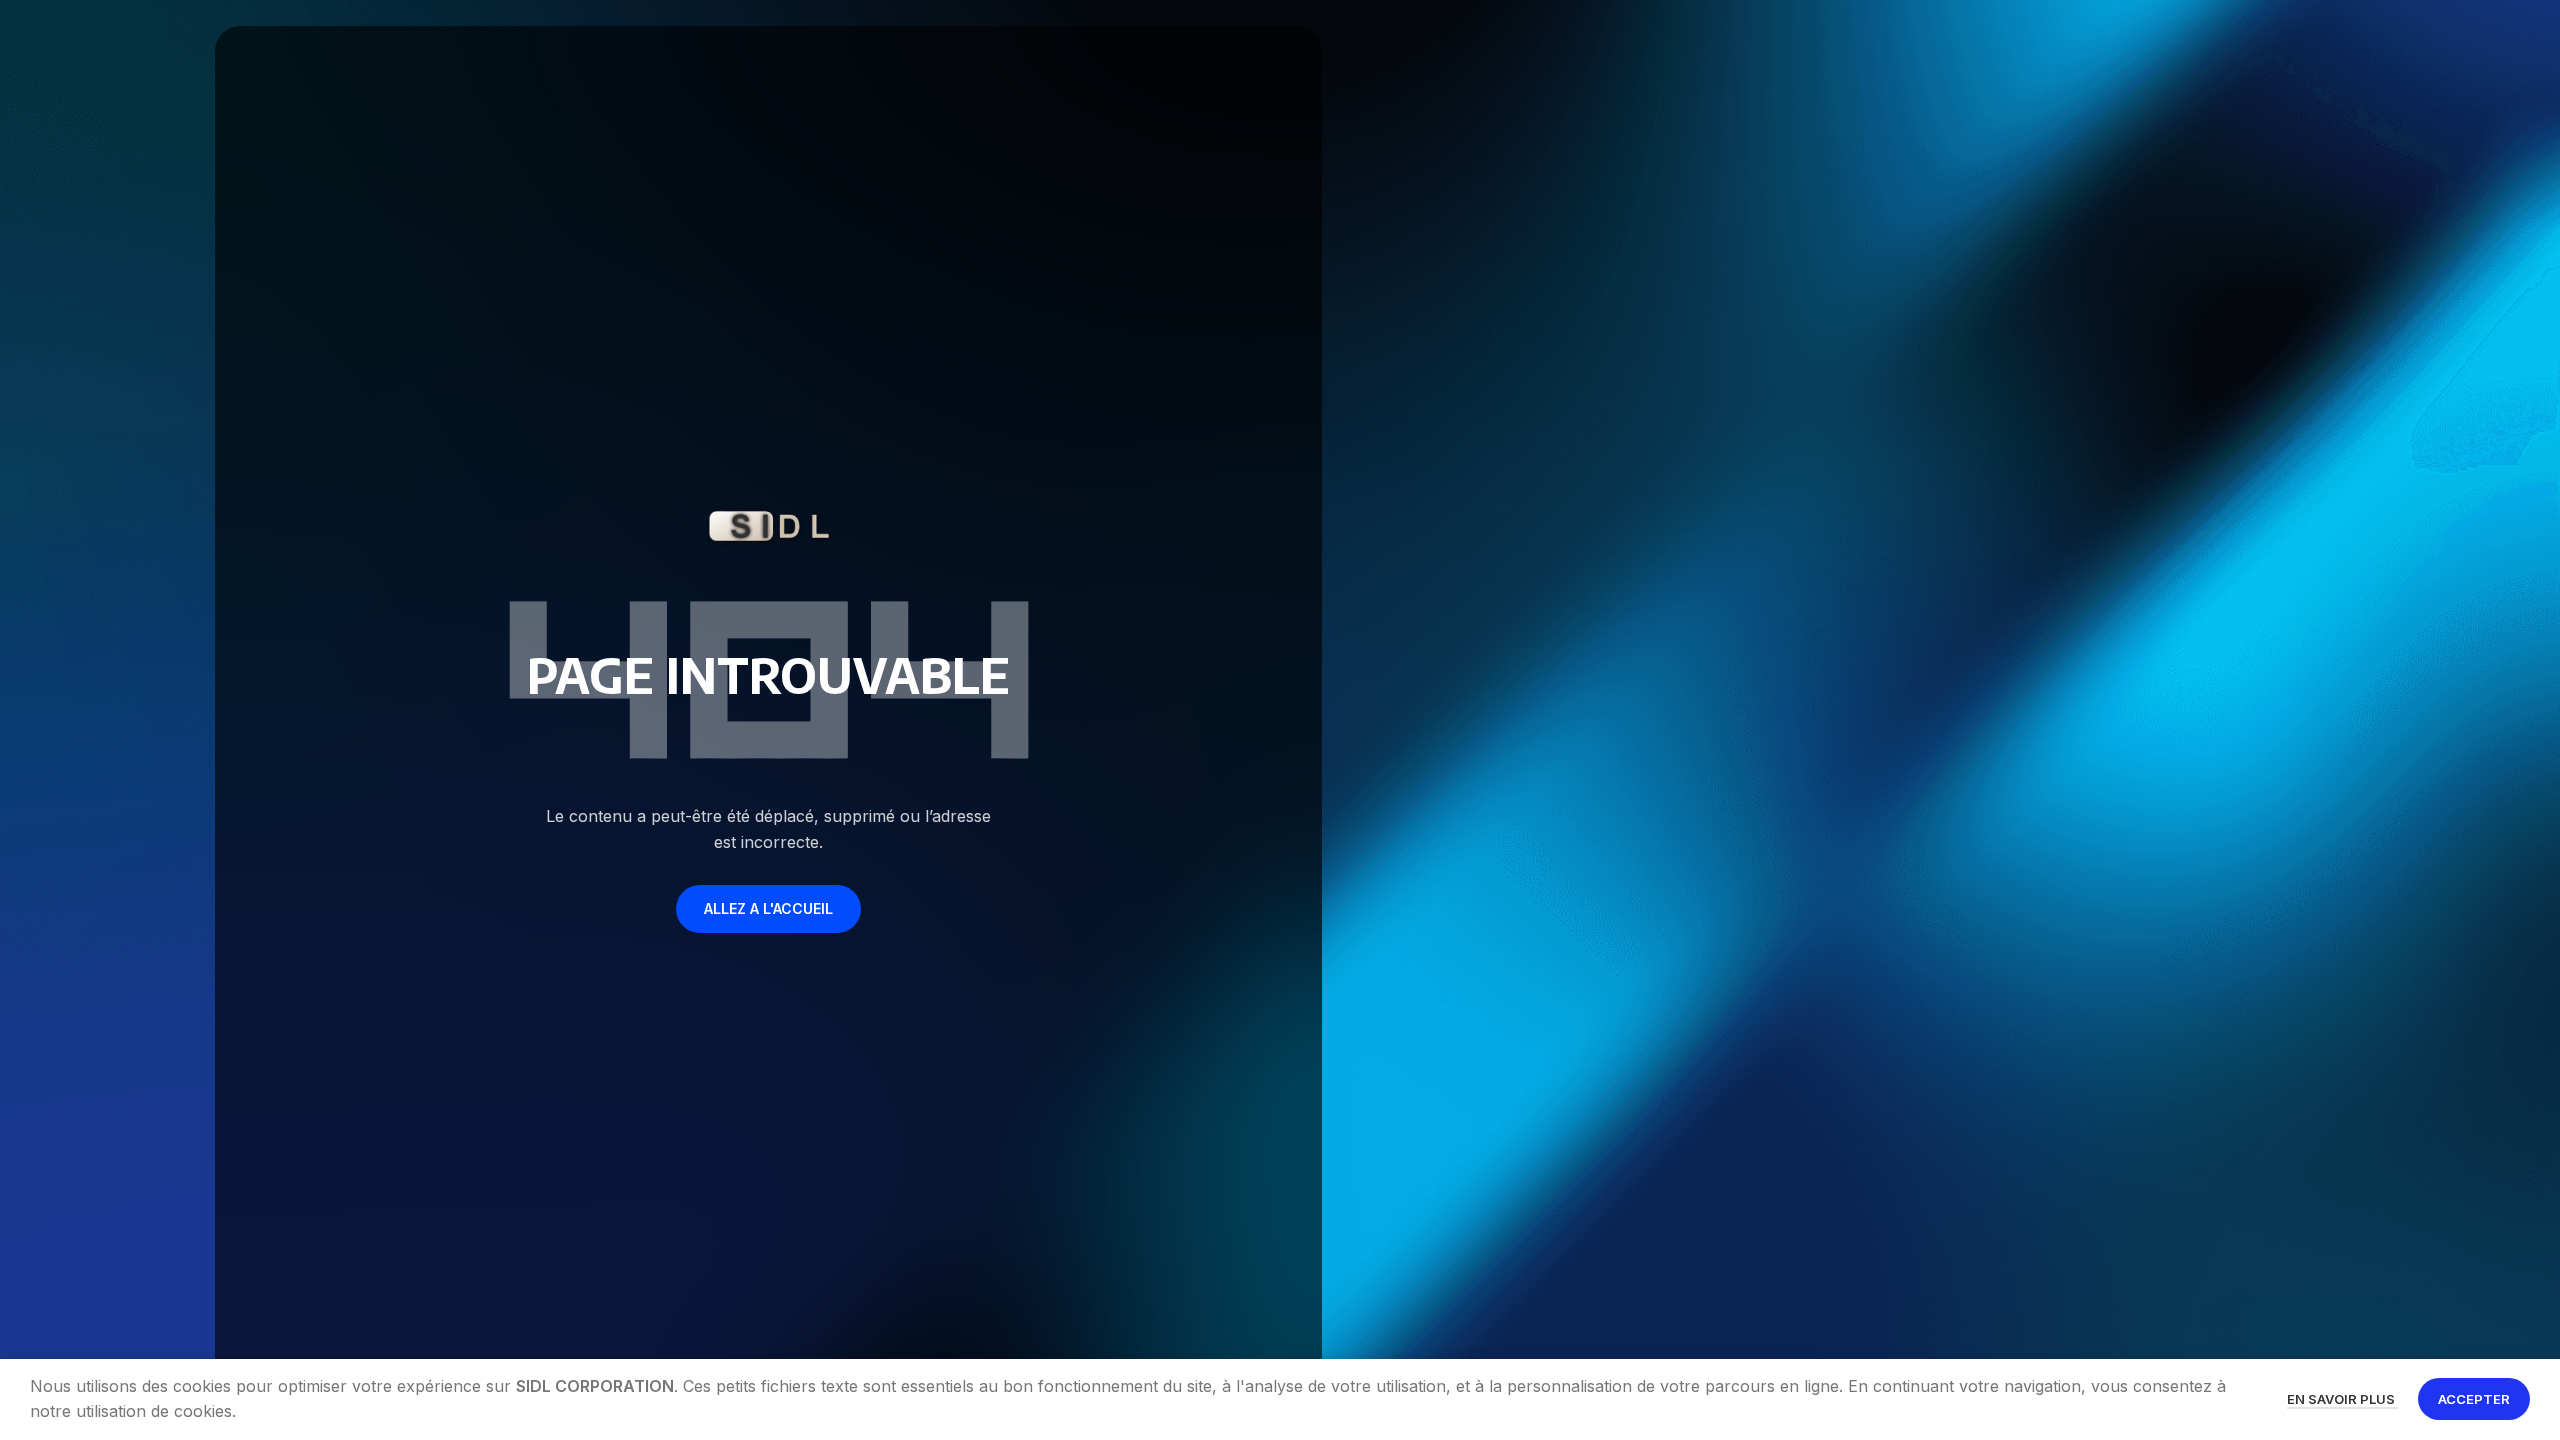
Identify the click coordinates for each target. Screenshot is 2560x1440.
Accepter (2474, 1399)
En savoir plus (2342, 1399)
